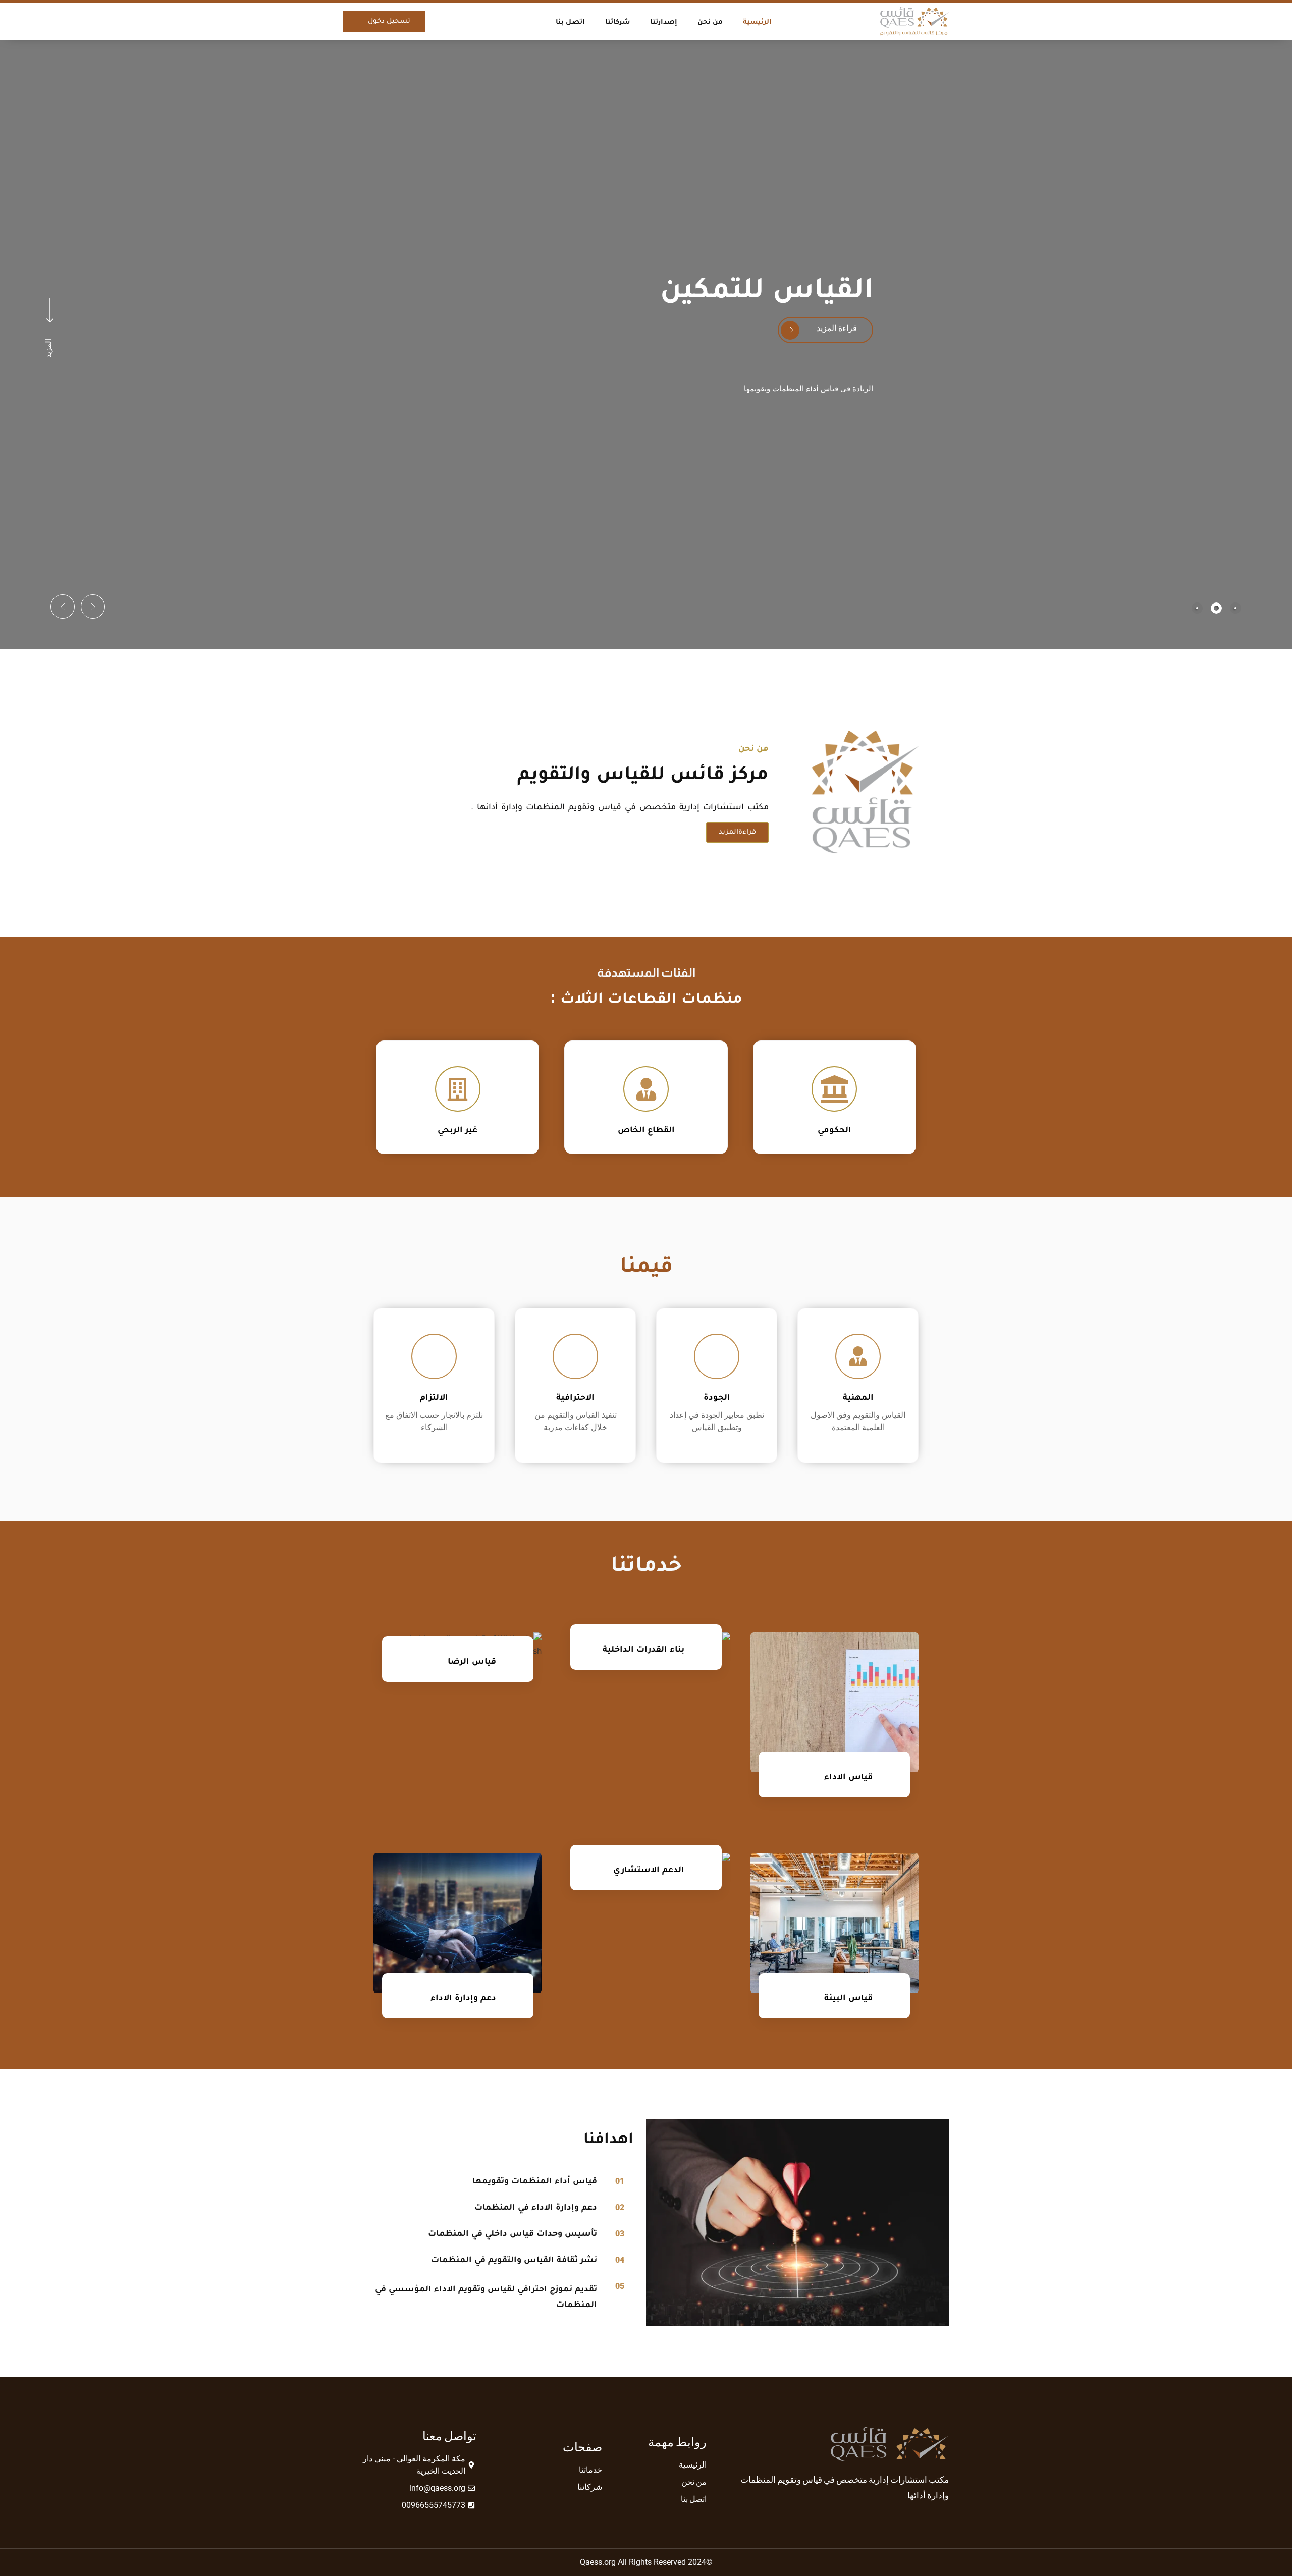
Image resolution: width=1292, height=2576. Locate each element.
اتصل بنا (570, 21)
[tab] (1235, 608)
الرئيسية (757, 21)
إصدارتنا (664, 21)
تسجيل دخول (389, 21)
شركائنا (617, 21)
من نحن (710, 21)
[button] (93, 607)
